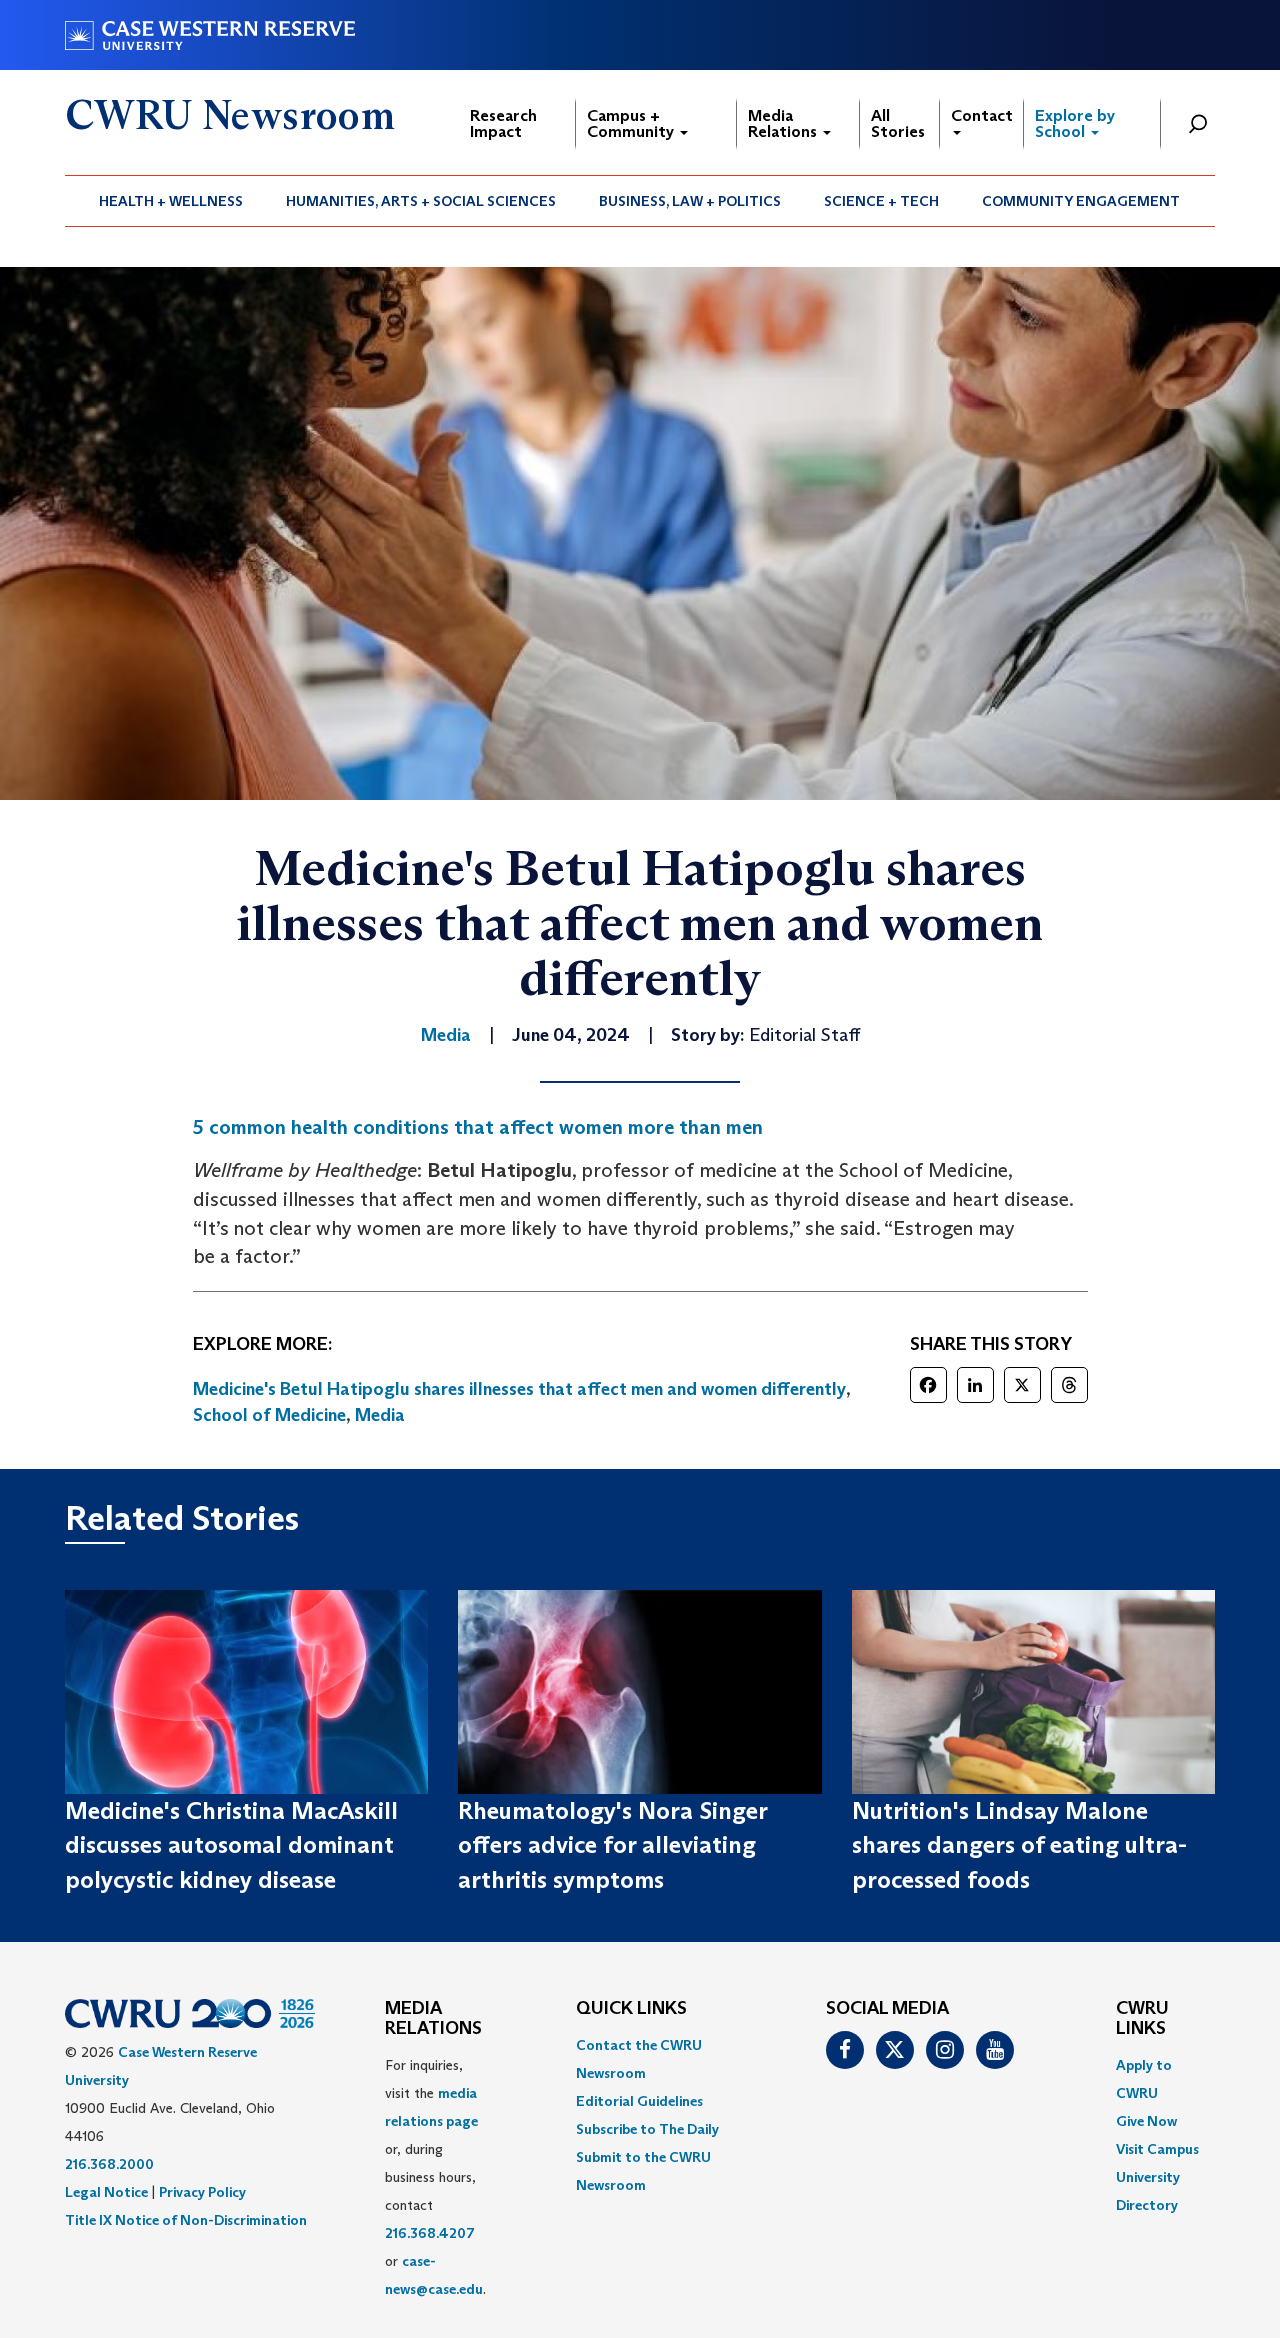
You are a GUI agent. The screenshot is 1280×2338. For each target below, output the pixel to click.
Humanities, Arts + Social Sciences (421, 201)
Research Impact (503, 123)
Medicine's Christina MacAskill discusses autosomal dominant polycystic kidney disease (231, 1845)
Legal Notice (106, 2192)
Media (380, 1415)
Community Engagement (1081, 201)
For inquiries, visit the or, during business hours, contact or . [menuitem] (435, 2177)
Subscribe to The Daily (647, 2129)
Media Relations (784, 123)
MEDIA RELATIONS (433, 2019)
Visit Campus (1157, 2149)
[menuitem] (171, 201)
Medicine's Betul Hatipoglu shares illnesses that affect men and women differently (519, 1389)
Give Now (1146, 2121)
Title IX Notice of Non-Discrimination (186, 2220)
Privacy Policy (202, 2192)
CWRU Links (1142, 2019)
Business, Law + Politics (690, 201)
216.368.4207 (430, 2233)
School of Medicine (269, 1415)
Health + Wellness (171, 201)
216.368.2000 (109, 2164)
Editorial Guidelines (639, 2101)
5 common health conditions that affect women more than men (478, 1127)
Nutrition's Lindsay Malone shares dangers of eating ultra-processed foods (1019, 1845)
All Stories (898, 123)
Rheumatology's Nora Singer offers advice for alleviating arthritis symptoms (612, 1845)
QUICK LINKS (631, 2009)
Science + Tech (881, 201)
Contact (982, 115)
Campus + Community (632, 123)
